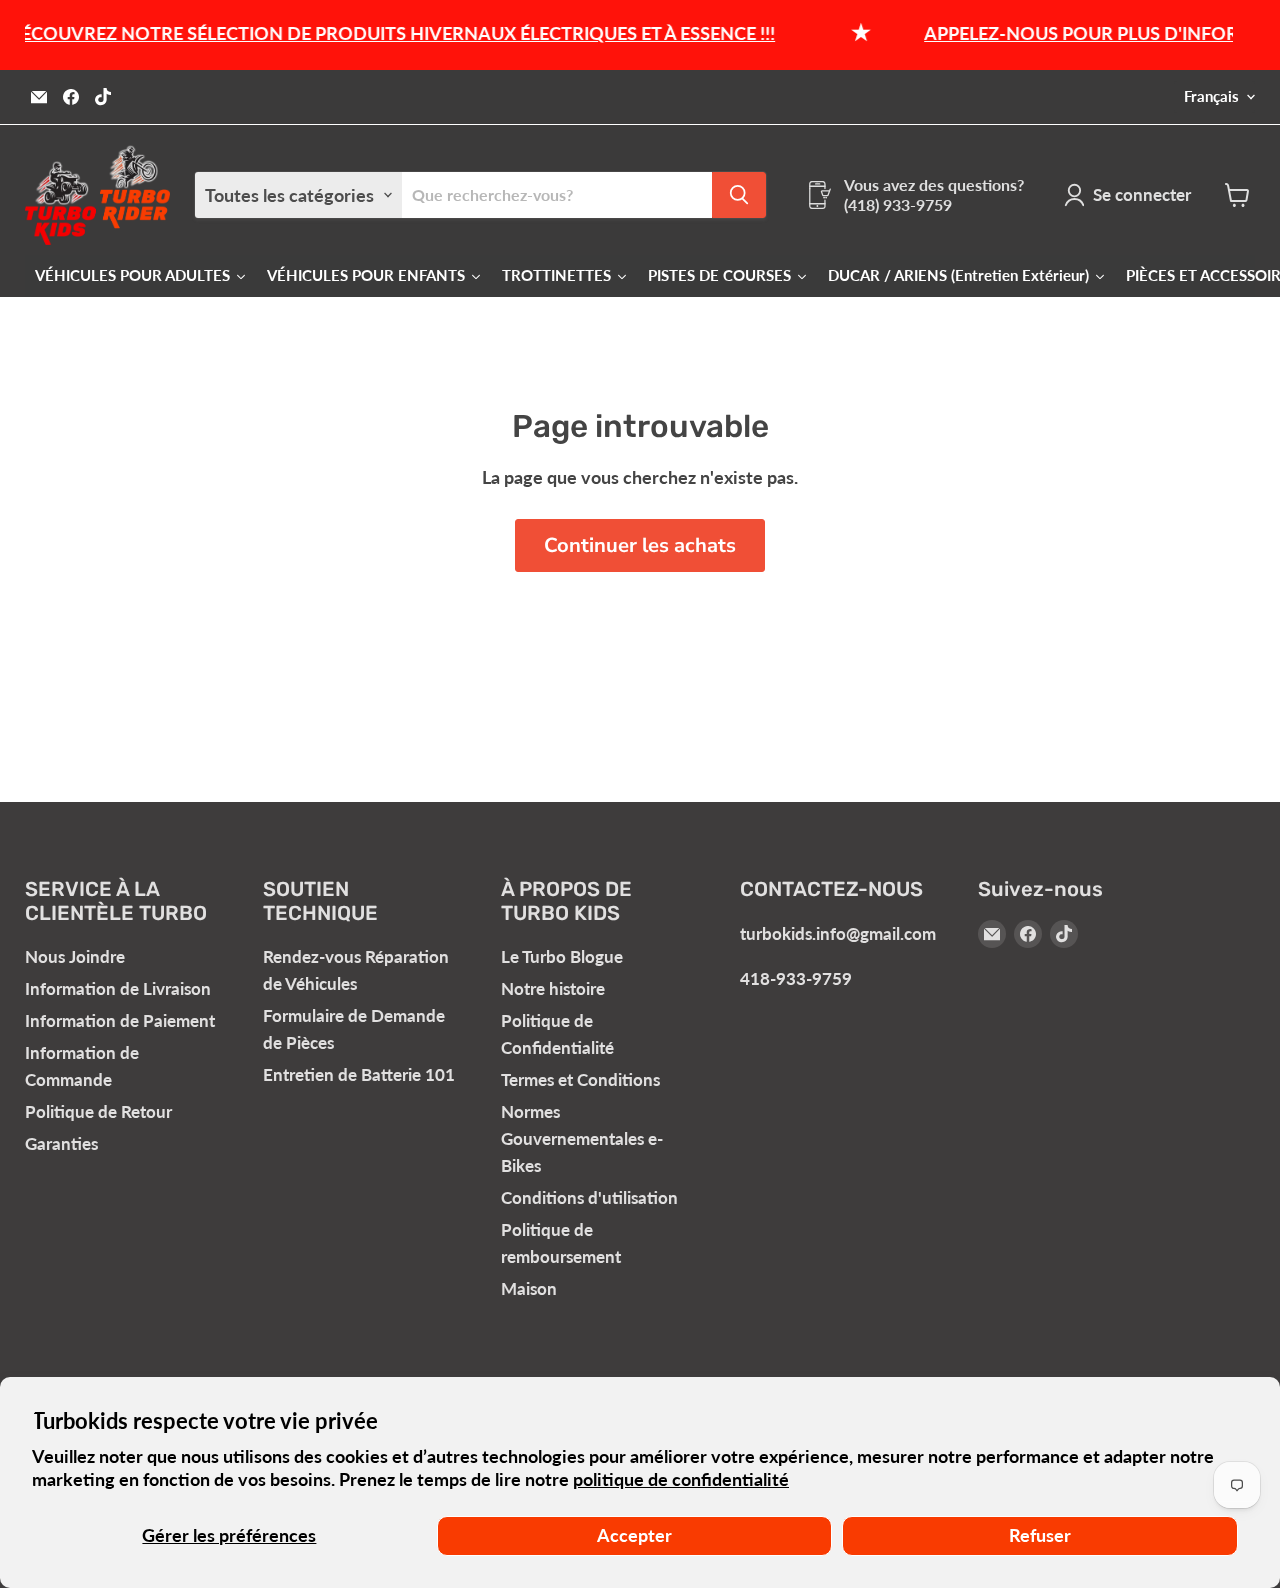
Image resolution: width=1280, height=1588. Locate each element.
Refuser (1040, 1535)
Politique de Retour (98, 1111)
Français (1211, 96)
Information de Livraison (118, 988)
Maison (529, 1288)
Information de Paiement (120, 1020)
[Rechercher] (739, 195)
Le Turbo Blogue (562, 956)
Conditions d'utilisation (589, 1197)
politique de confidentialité (681, 1479)
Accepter (634, 1535)
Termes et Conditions (580, 1079)
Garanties (61, 1143)
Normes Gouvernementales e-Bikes (582, 1138)
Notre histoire (553, 988)
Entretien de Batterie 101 (359, 1074)
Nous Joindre (75, 956)
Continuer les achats (640, 545)
